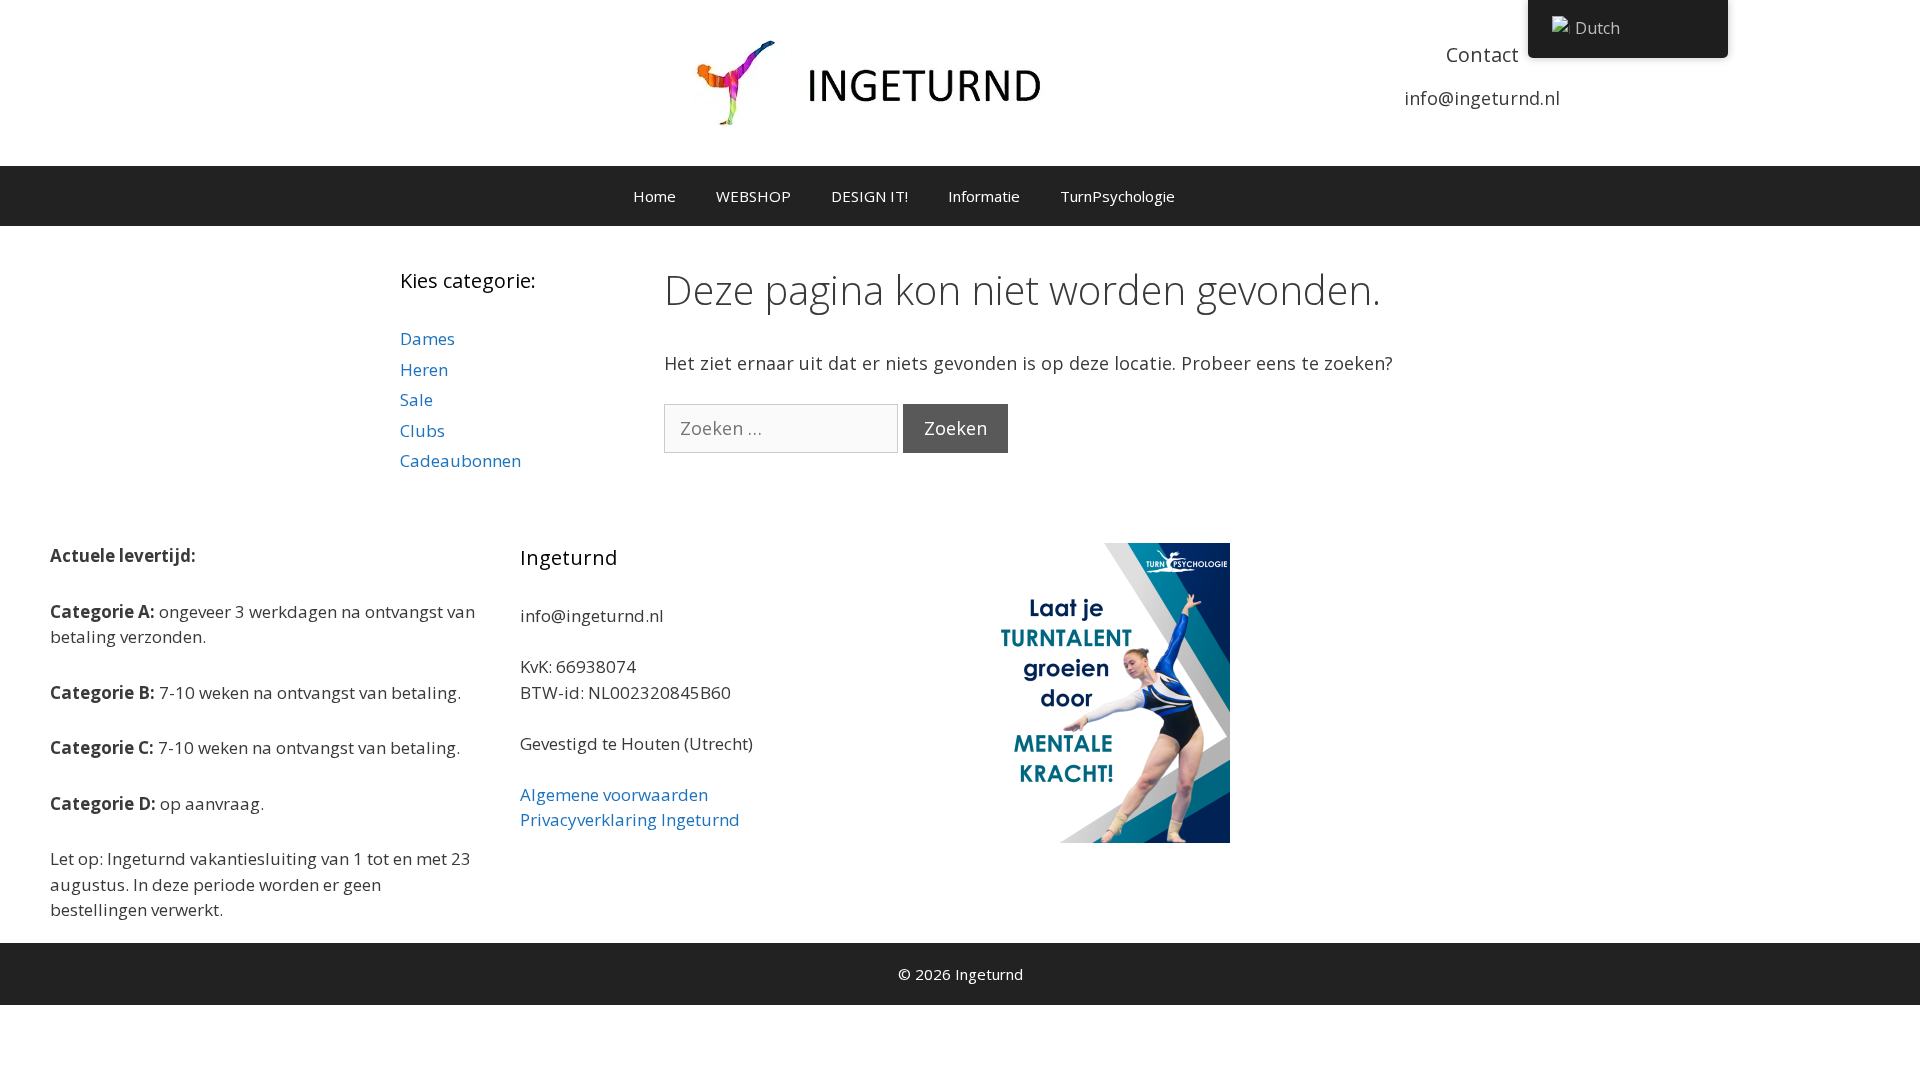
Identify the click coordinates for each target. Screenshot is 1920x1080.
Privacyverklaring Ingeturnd (630, 819)
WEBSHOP (753, 196)
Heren (424, 369)
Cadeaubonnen (460, 460)
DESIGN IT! (869, 196)
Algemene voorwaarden (614, 794)
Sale (416, 399)
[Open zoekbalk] (1276, 196)
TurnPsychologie (1117, 196)
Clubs (422, 430)
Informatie (984, 196)
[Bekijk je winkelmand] (1221, 196)
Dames (427, 338)
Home (654, 196)
